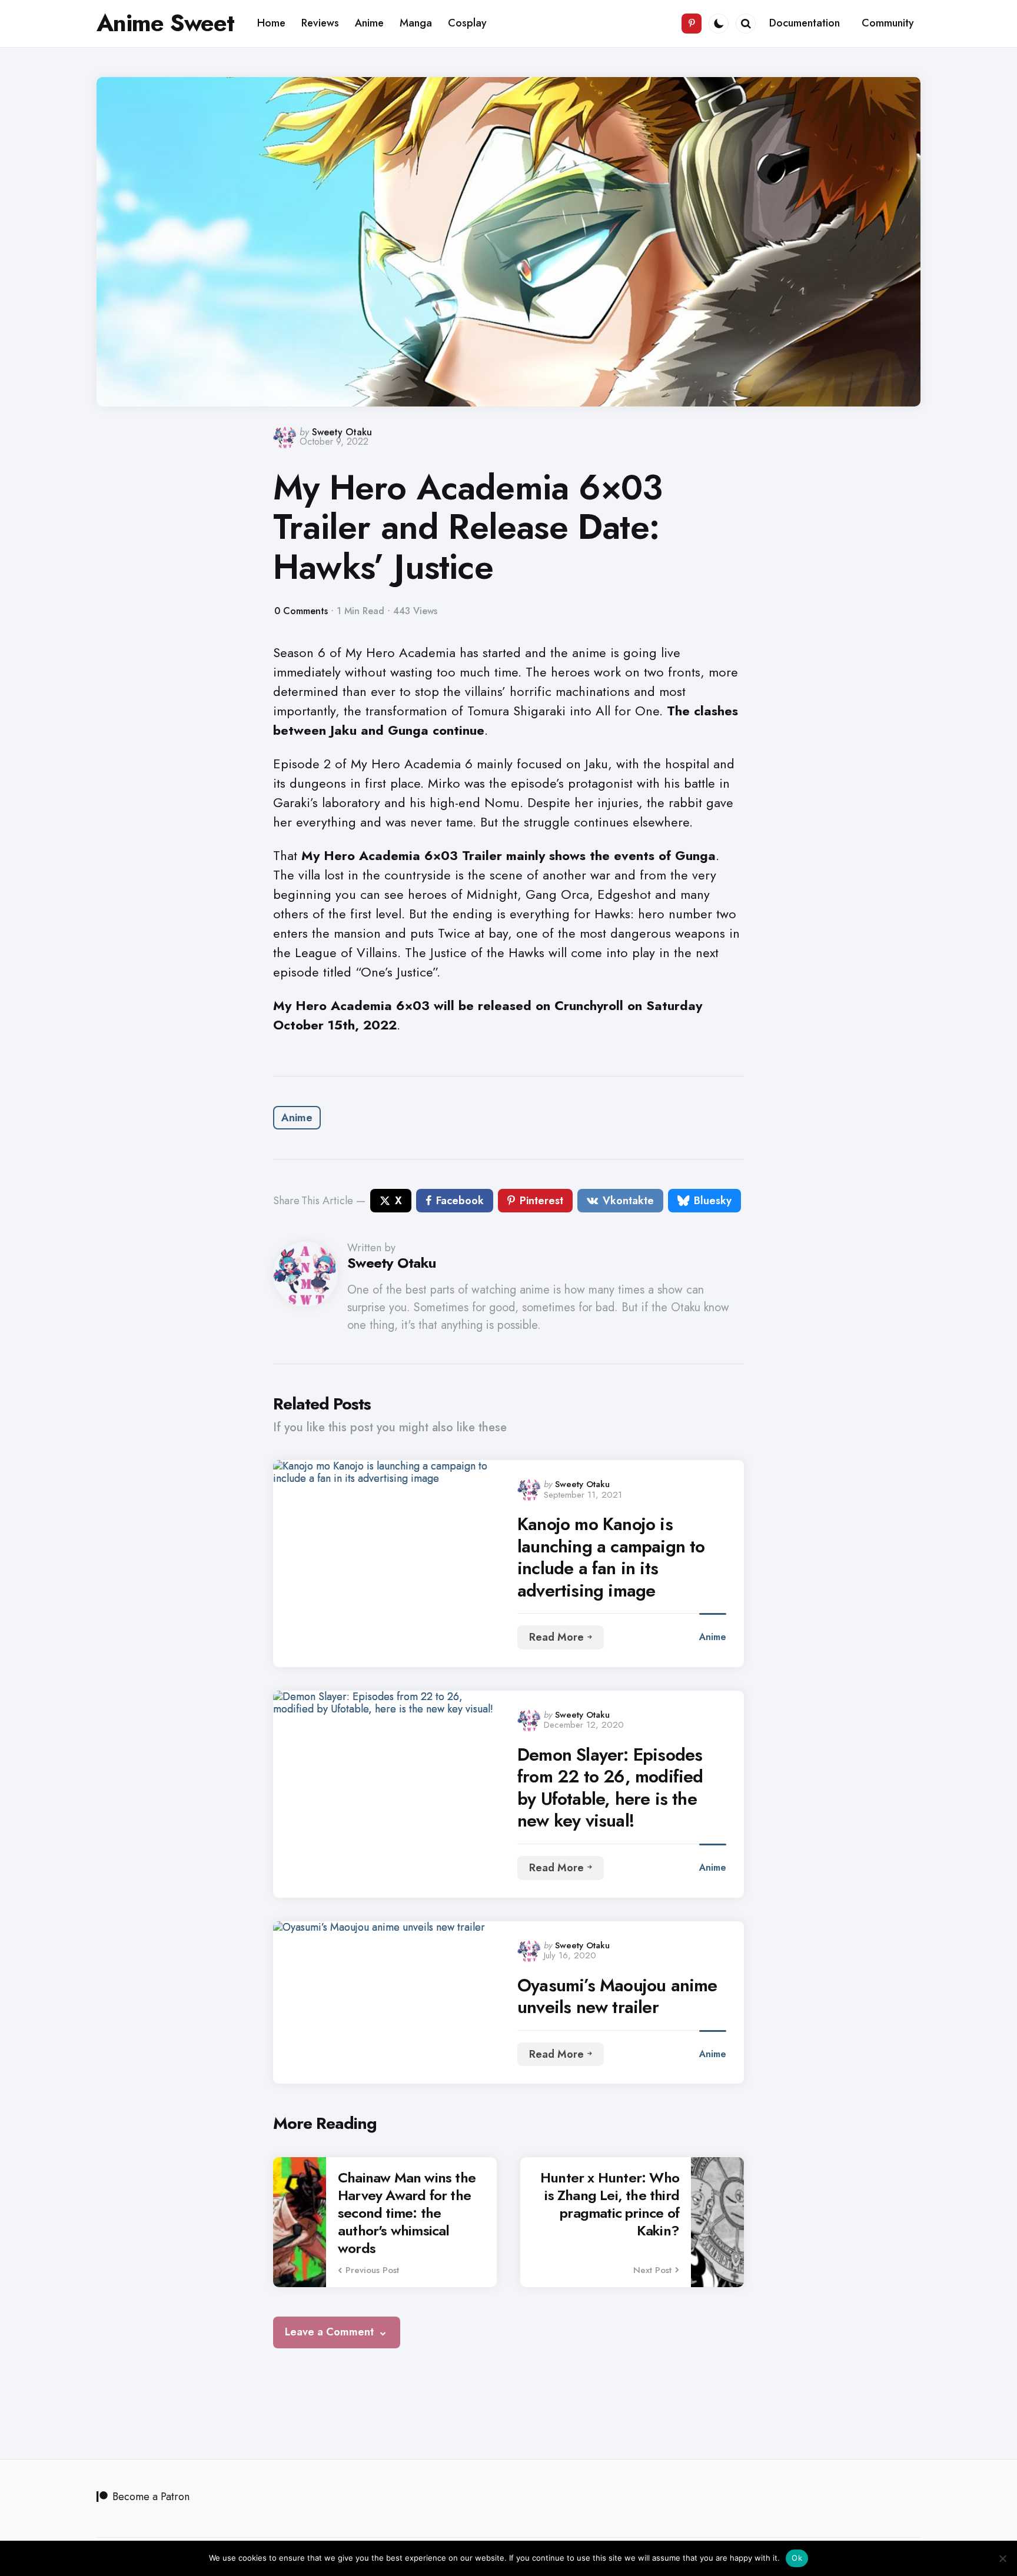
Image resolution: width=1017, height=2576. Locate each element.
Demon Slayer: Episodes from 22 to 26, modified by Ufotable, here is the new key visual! (610, 1788)
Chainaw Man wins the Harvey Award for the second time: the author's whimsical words (407, 2213)
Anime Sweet (165, 23)
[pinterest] (692, 24)
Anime (297, 1118)
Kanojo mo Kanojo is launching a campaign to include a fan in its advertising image (611, 1557)
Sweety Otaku (342, 432)
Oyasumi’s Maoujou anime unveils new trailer (617, 1996)
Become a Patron (151, 2497)
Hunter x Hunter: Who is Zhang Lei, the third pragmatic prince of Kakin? (610, 2204)
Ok (797, 2558)
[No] (1002, 2558)
